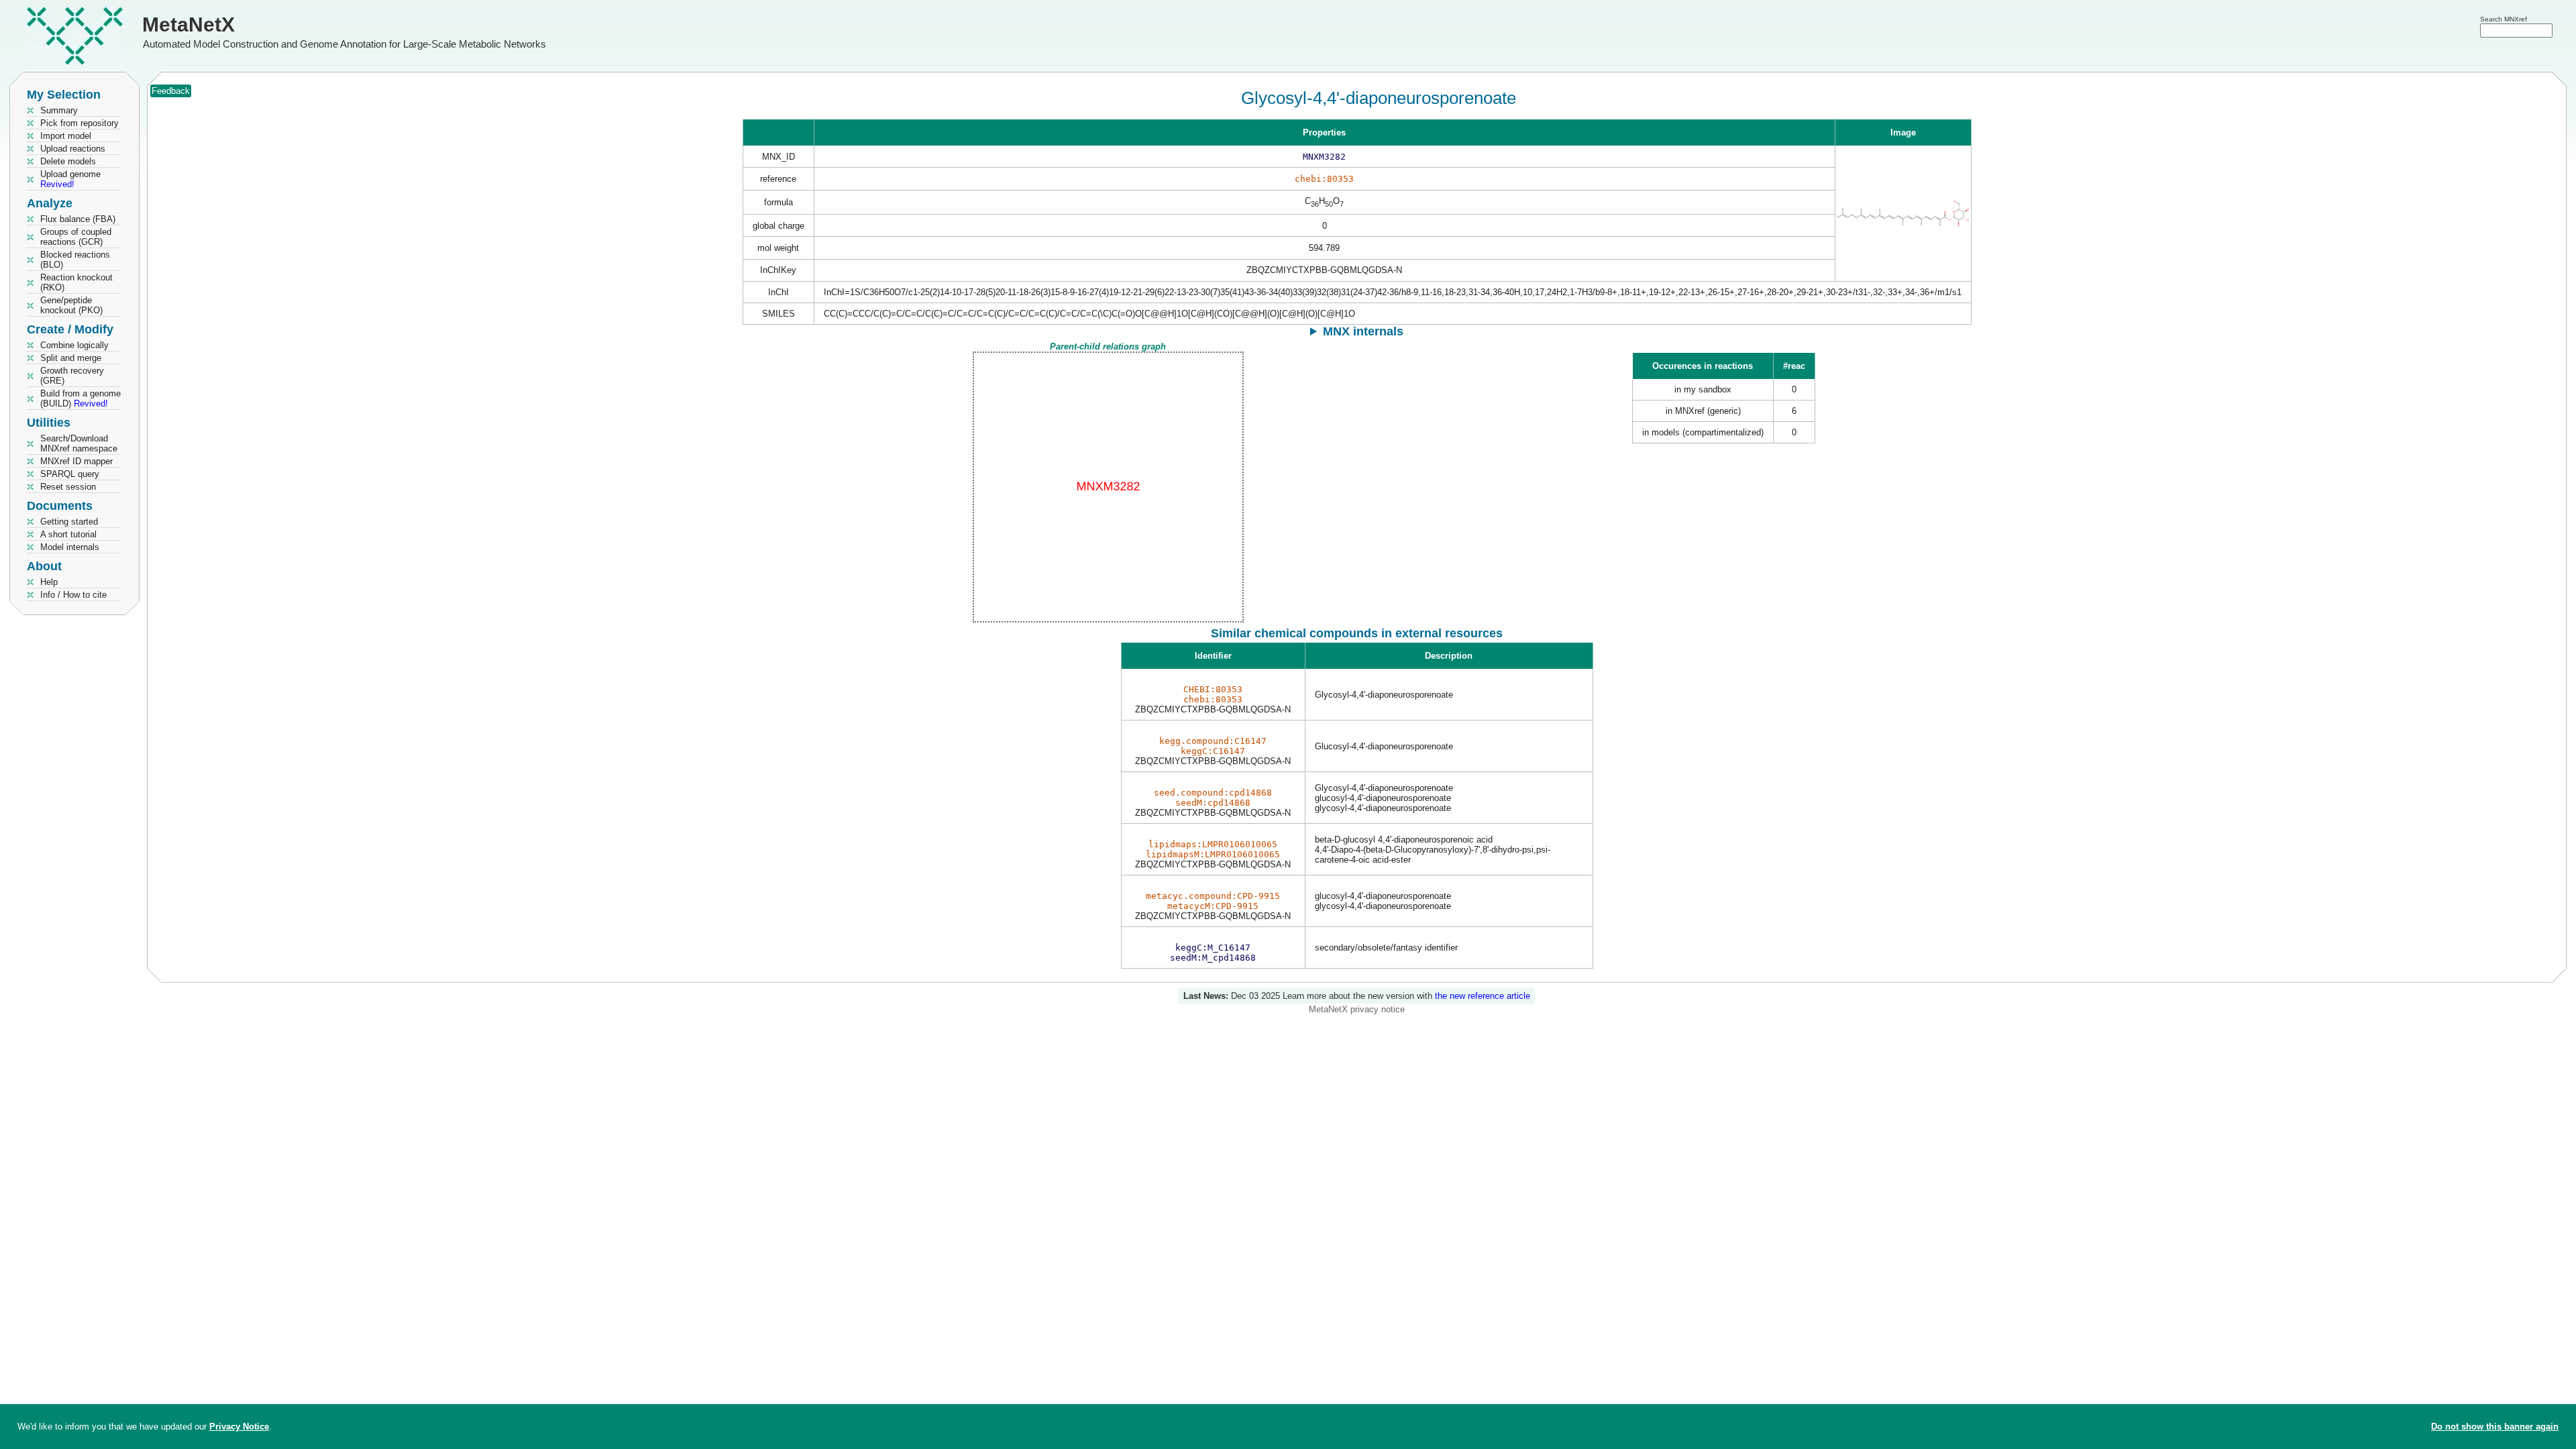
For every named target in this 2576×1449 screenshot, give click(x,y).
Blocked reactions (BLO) (75, 260)
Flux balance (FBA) (78, 219)
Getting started (69, 522)
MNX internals (1363, 331)
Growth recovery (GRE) (72, 376)
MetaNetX (189, 24)
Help (49, 582)
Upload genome (70, 179)
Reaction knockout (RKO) (76, 282)
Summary (59, 110)
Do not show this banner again (2495, 1427)
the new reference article (1483, 996)
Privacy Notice (239, 1427)
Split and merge (71, 358)
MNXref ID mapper (76, 461)
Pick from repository (79, 123)
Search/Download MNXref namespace (79, 443)
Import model (66, 136)
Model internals (70, 547)
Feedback (171, 91)
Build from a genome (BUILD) (80, 398)
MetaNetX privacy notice (1357, 1009)
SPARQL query (70, 474)
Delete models (68, 161)
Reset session (68, 487)
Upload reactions (73, 149)
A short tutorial (68, 534)
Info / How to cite (73, 595)
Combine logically (74, 345)
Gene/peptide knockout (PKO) (71, 305)
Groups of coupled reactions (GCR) (76, 237)
